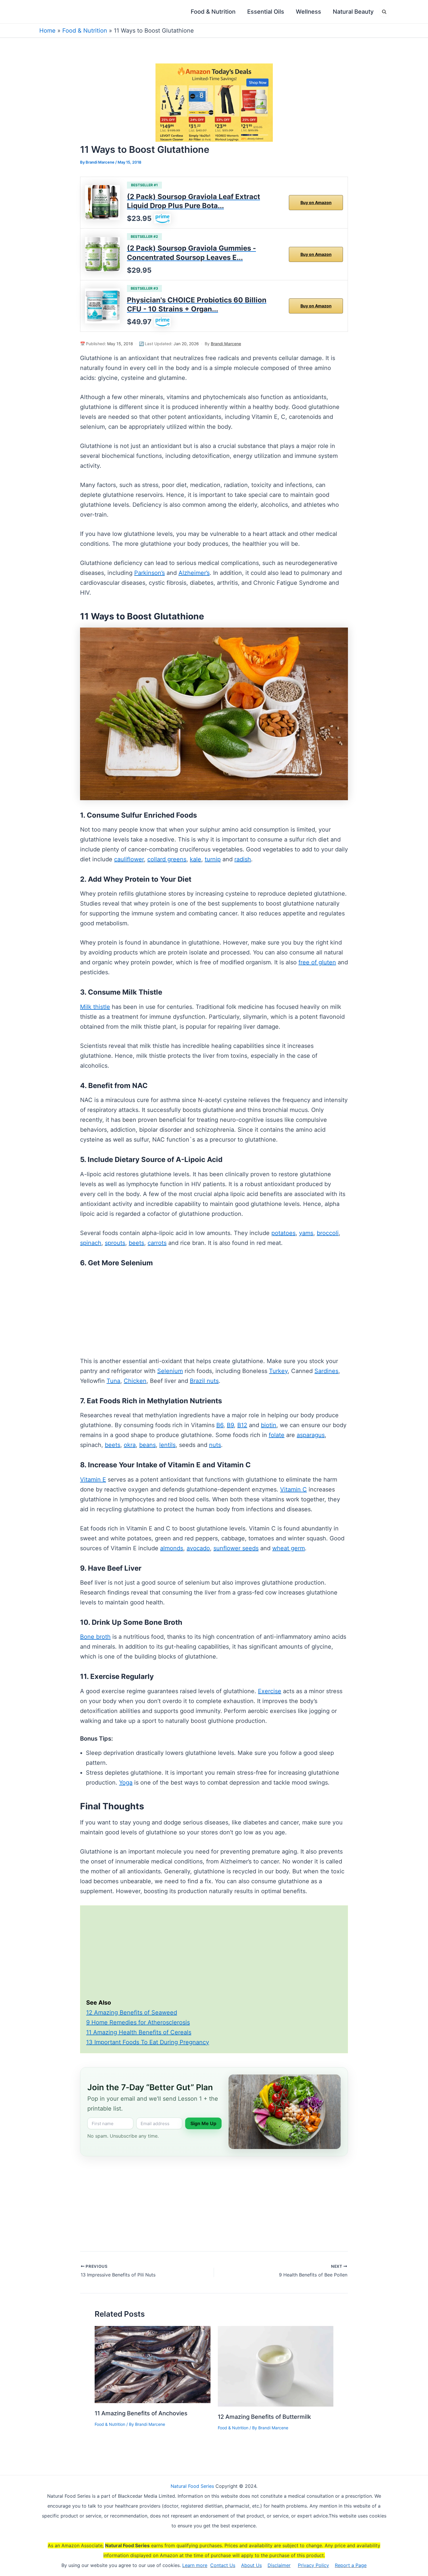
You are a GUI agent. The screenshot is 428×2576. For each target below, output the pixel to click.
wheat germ (289, 1548)
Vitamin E (93, 1480)
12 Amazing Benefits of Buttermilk (264, 2417)
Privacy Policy (313, 2565)
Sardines (326, 1371)
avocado (198, 1548)
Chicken (135, 1381)
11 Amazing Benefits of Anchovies (141, 2413)
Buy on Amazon (316, 202)
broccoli (328, 1233)
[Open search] (384, 12)
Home (47, 31)
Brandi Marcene (226, 344)
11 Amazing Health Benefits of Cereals (139, 2032)
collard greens (167, 859)
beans (147, 1445)
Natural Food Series (192, 2486)
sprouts (115, 1243)
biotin (269, 1425)
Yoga (126, 1783)
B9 (230, 1425)
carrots (157, 1243)
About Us (251, 2565)
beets (136, 1243)
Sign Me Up (203, 2123)
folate (277, 1435)
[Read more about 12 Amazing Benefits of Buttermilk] (276, 2366)
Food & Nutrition (85, 31)
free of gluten (317, 962)
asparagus (311, 1435)
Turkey (278, 1371)
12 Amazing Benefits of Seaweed (132, 2012)
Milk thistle (95, 1007)
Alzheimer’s (194, 573)
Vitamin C (293, 1489)
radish (243, 859)
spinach (91, 1243)
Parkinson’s (150, 573)
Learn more (195, 2565)
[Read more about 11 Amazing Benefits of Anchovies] (153, 2364)
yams (306, 1233)
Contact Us (223, 2565)
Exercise (270, 1691)
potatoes (283, 1233)
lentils (167, 1445)
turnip (213, 859)
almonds (172, 1548)
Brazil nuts (204, 1381)
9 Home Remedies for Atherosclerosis (138, 2022)
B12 (242, 1425)
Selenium (170, 1371)
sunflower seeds (236, 1548)
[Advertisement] (214, 1313)
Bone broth (95, 1637)
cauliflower (129, 859)
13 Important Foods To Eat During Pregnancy (148, 2042)
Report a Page (351, 2565)
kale (196, 859)
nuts (215, 1445)
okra (130, 1445)
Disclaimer (279, 2565)
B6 (220, 1425)
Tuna (113, 1381)
